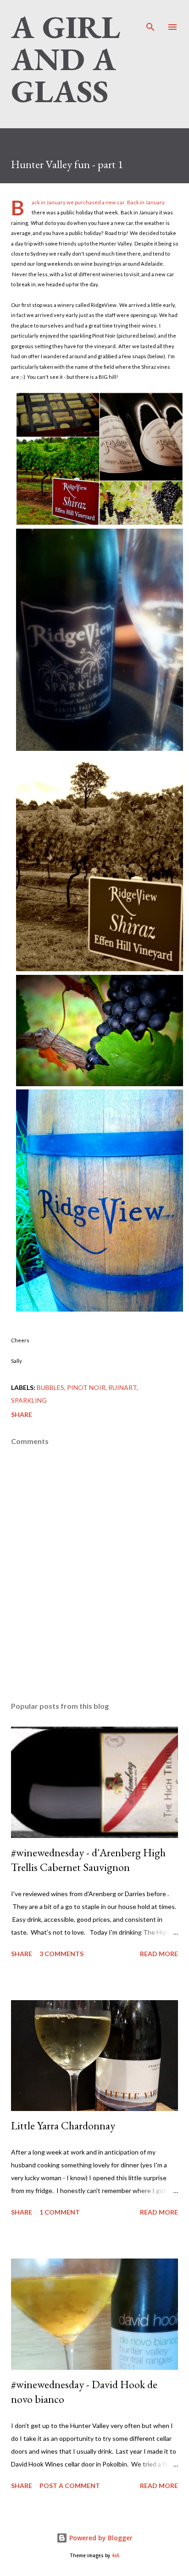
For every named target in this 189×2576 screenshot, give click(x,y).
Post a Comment (70, 2486)
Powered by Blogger (100, 2538)
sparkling (29, 1400)
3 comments (61, 1954)
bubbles (50, 1387)
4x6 (115, 2556)
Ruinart (122, 1387)
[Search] (150, 16)
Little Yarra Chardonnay (63, 2125)
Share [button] (22, 1414)
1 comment (60, 2212)
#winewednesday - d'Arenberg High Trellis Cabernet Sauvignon (88, 1860)
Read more (159, 1954)
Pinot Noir (86, 1387)
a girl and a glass (66, 59)
